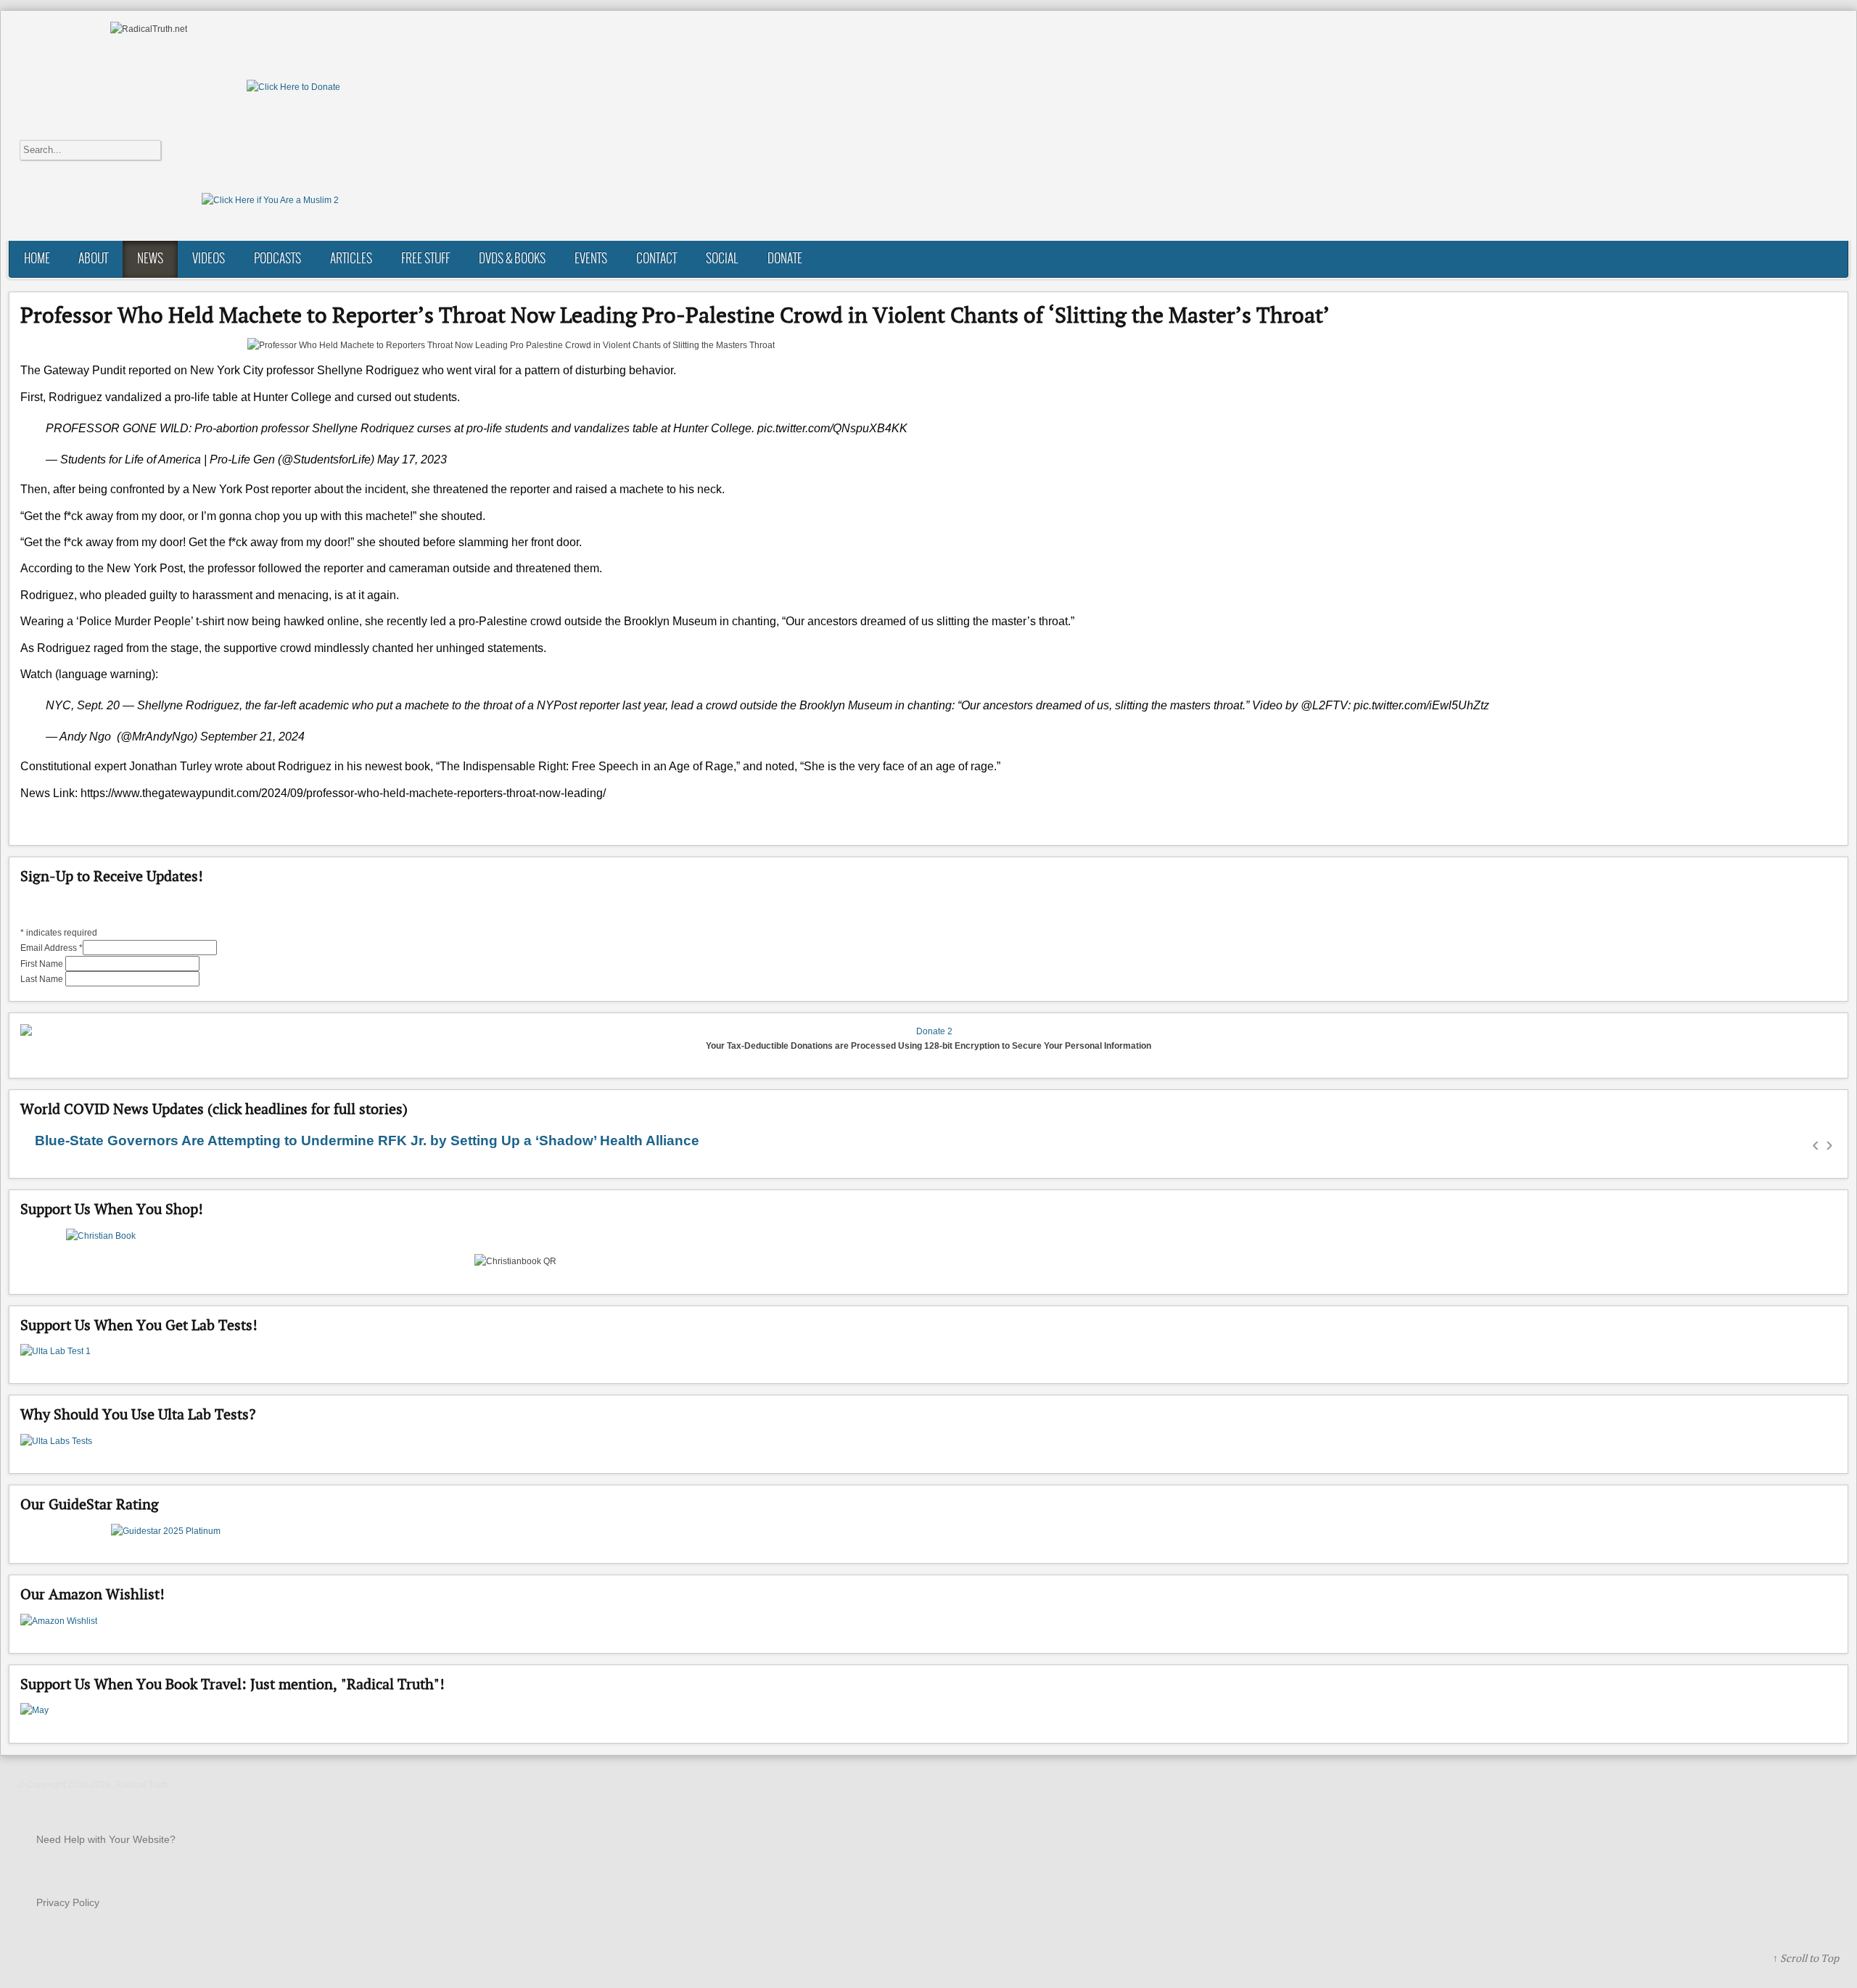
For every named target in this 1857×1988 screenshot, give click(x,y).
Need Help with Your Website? (106, 1839)
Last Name (43, 979)
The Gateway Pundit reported (96, 370)
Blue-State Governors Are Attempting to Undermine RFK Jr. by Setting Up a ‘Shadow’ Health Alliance (367, 1141)
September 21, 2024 (252, 737)
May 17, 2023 (412, 459)
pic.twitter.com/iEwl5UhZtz (1421, 705)
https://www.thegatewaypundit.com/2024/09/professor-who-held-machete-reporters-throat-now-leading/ (343, 793)
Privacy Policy (68, 1902)
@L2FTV (1324, 705)
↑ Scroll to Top (1806, 1958)
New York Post (145, 568)
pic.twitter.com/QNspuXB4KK (832, 428)
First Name (43, 964)
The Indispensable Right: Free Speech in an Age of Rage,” (590, 766)
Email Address (52, 948)
